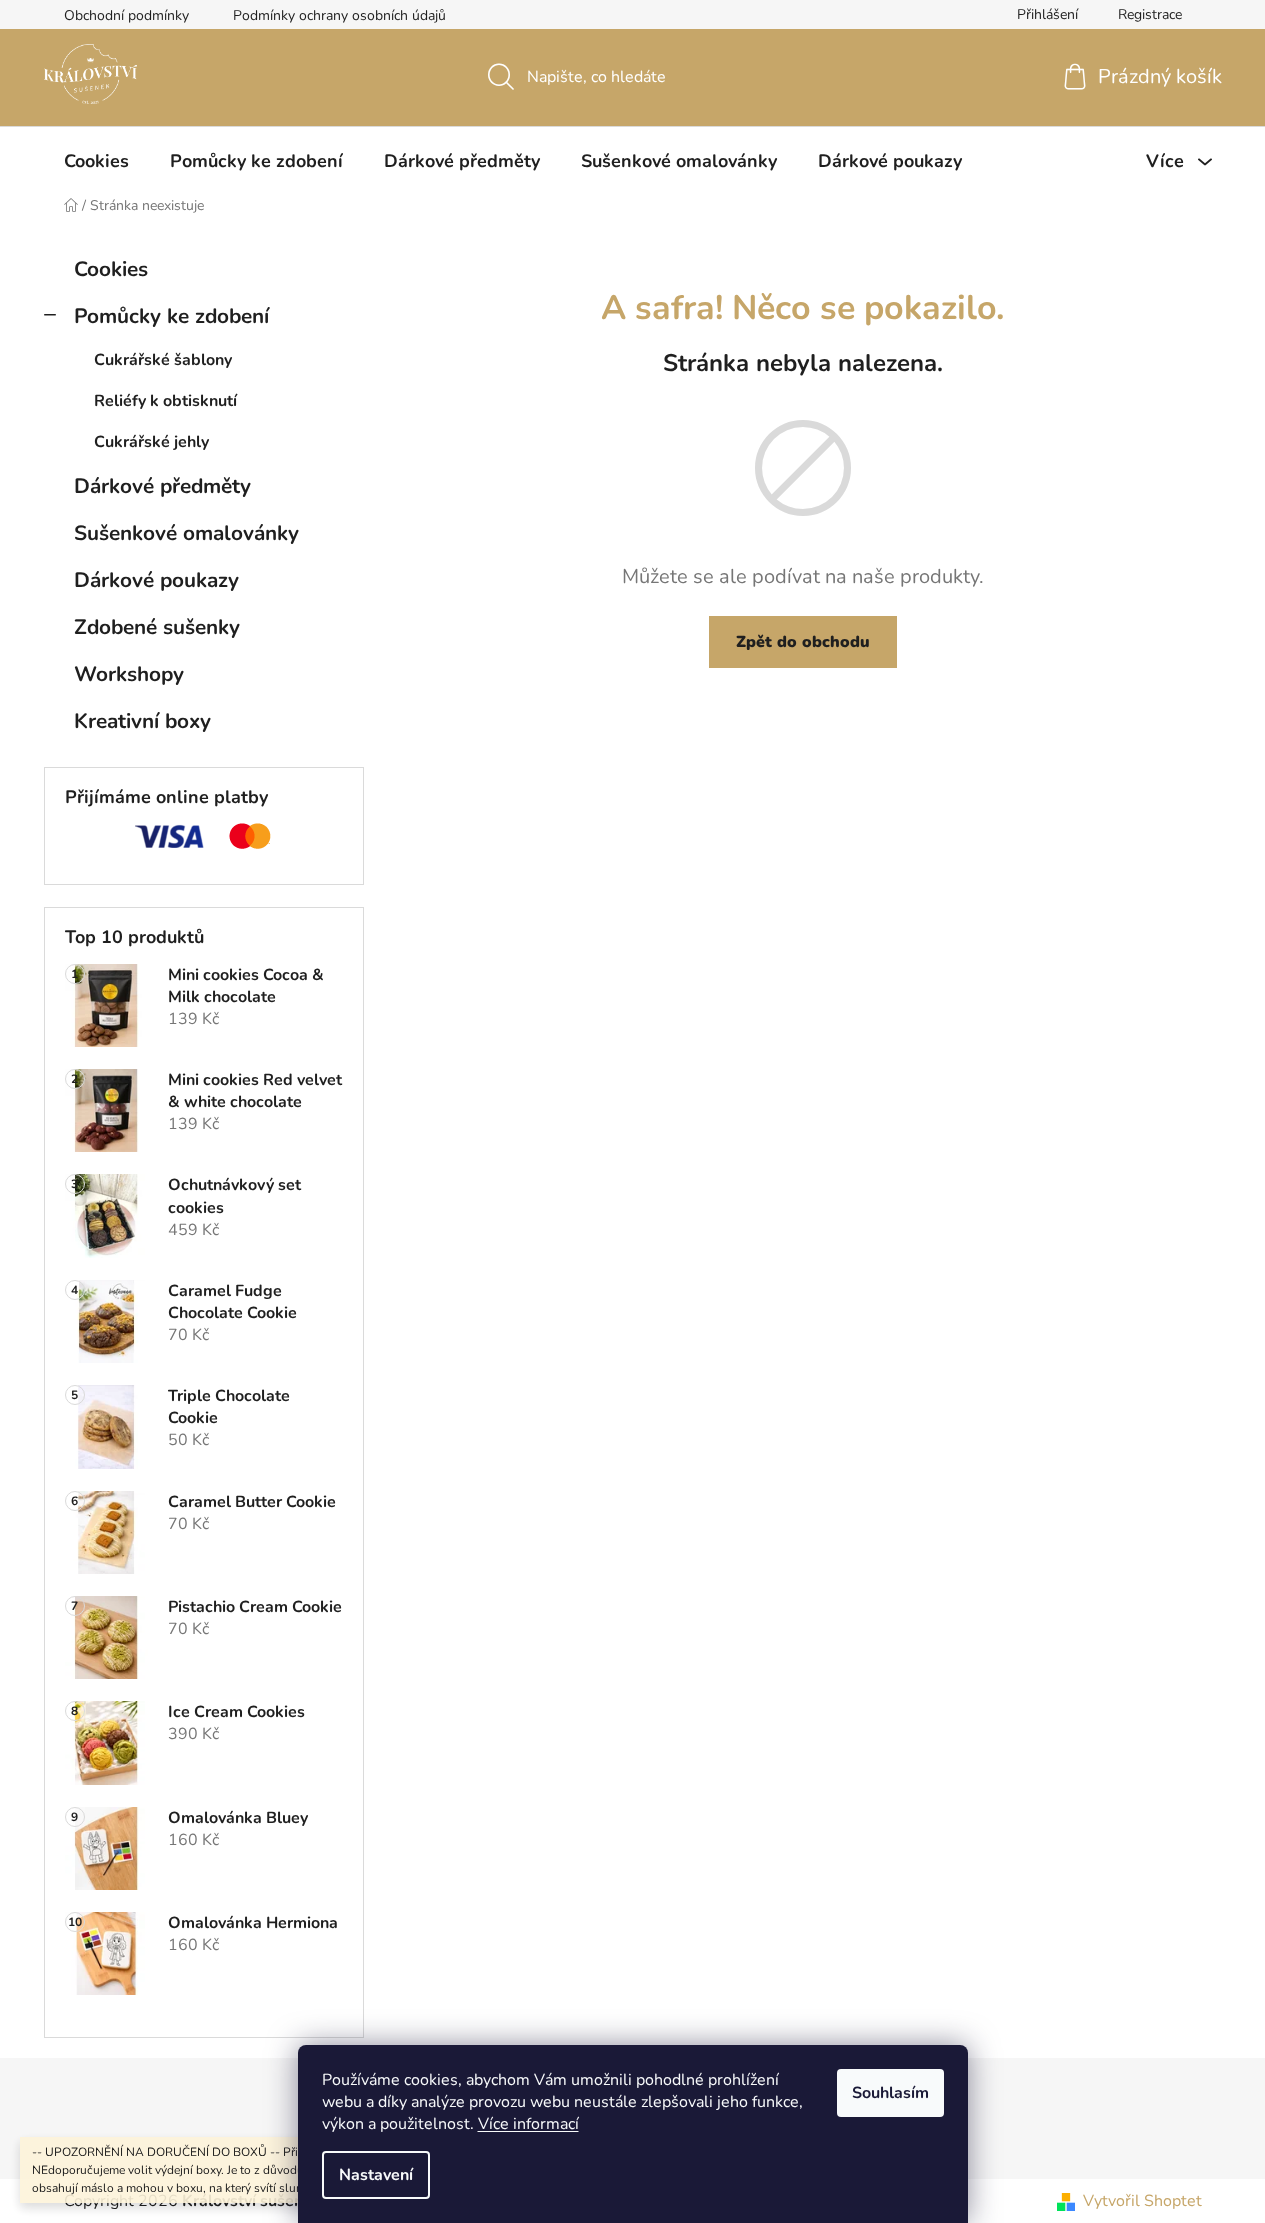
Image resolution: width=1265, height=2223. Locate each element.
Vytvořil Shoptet (1142, 2201)
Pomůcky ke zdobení (171, 316)
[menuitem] (96, 161)
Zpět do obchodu (803, 642)
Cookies (111, 269)
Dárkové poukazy (156, 580)
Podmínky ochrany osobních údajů (339, 15)
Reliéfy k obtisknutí (165, 401)
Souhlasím (890, 2093)
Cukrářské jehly (151, 442)
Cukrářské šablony (163, 360)
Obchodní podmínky (126, 15)
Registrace (1150, 14)
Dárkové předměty (162, 486)
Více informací (528, 2124)
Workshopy (129, 674)
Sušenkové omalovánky (186, 533)
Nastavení (376, 2175)
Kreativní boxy (142, 721)
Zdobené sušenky (157, 627)
